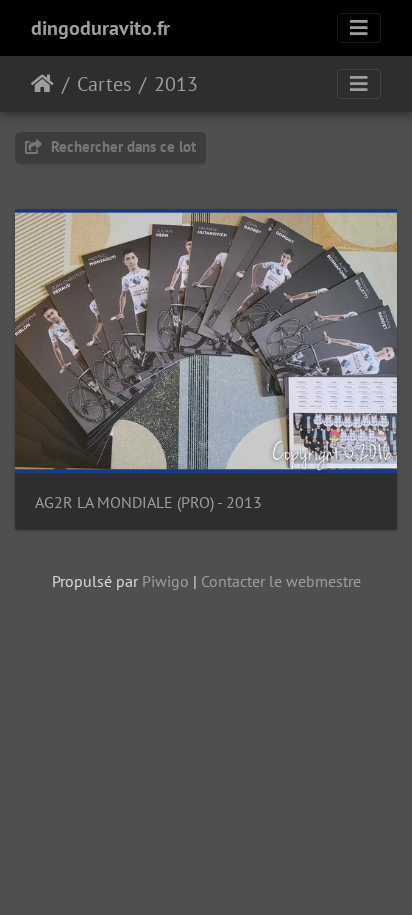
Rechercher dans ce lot (121, 146)
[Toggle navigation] (359, 28)
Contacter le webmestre (281, 581)
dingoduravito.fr (100, 28)
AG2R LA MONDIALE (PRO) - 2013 (148, 502)
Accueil (42, 84)
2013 (176, 84)
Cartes (104, 84)
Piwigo (165, 581)
